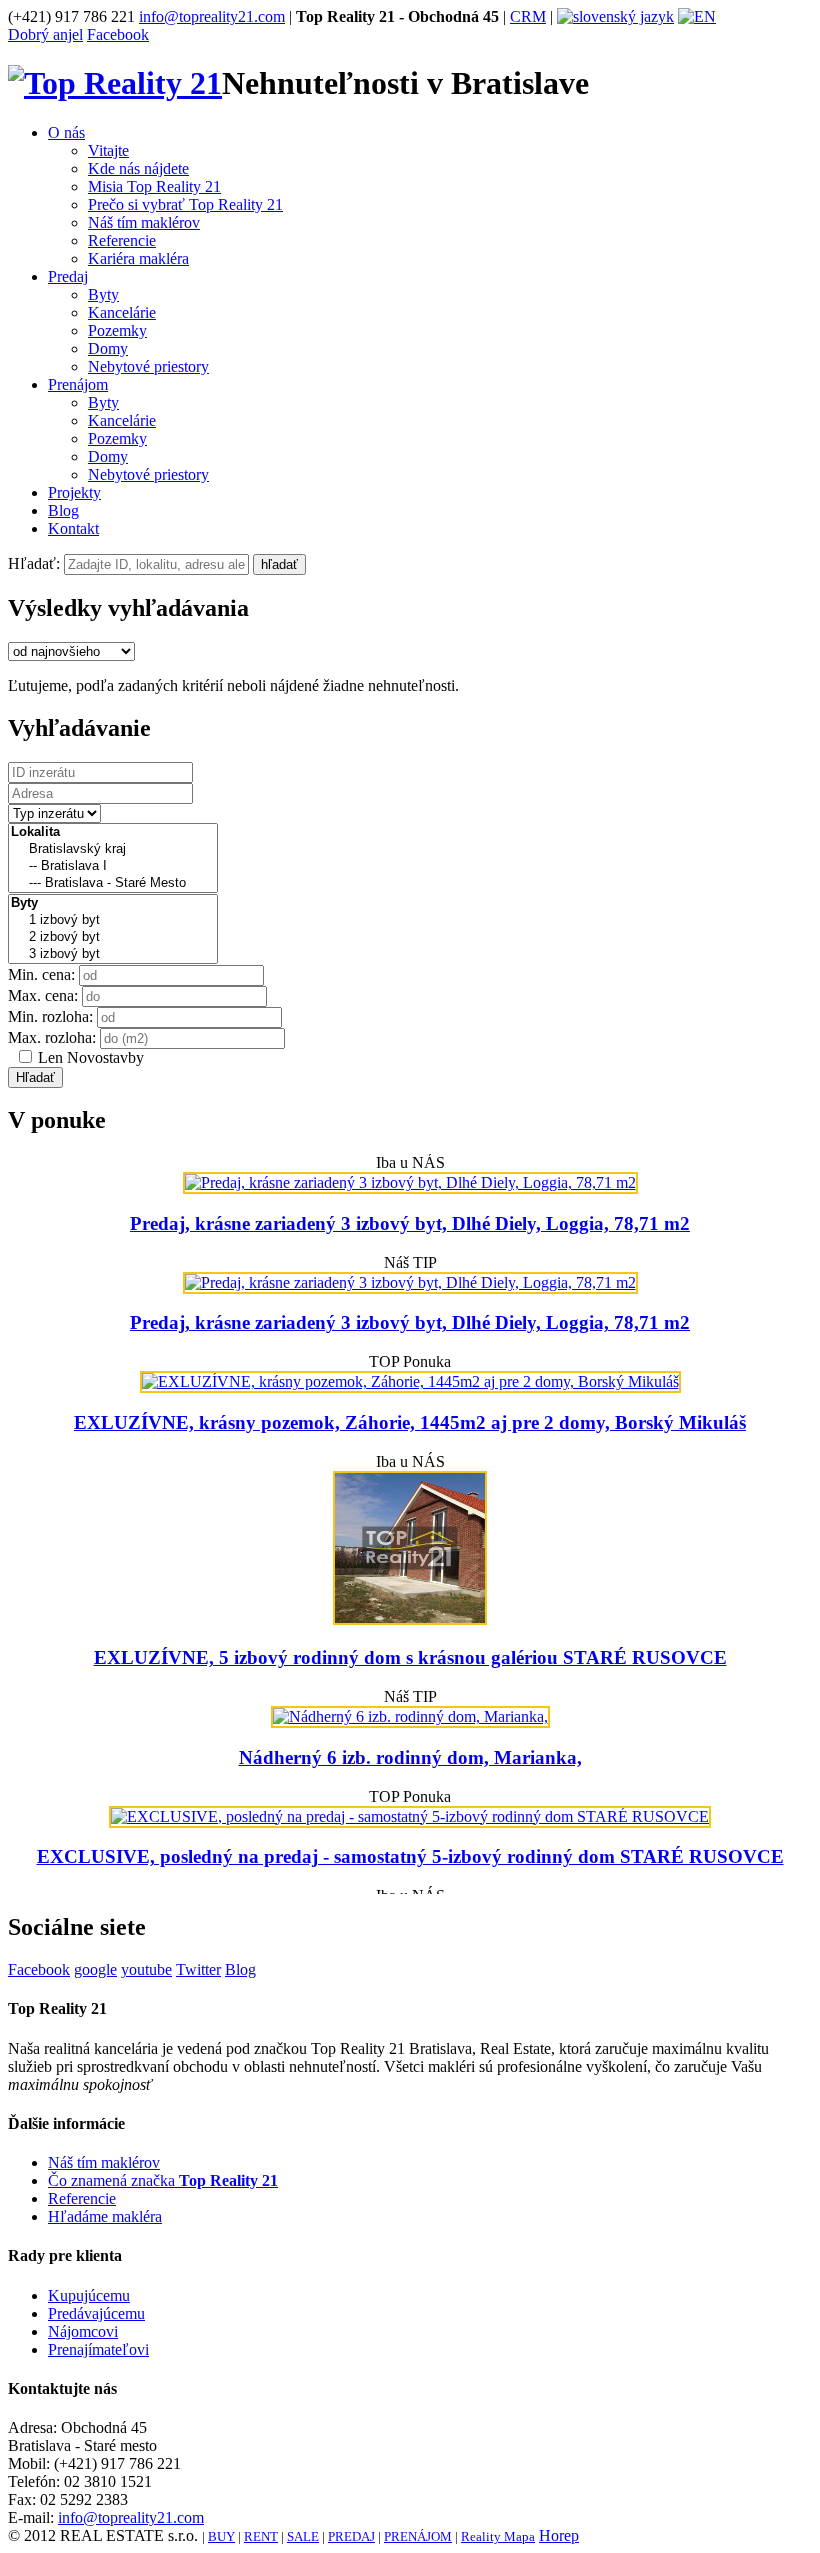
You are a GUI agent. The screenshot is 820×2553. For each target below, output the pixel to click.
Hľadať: (34, 563)
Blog (63, 510)
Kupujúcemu (89, 2295)
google (95, 1969)
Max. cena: (43, 995)
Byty (103, 294)
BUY (221, 2536)
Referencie (122, 240)
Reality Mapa (498, 2536)
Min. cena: (41, 974)
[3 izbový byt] (113, 954)
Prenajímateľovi (98, 2349)
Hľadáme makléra (105, 2216)
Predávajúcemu (96, 2313)
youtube (146, 1969)
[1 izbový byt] (113, 920)
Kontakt (73, 528)
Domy (108, 348)
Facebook (118, 34)
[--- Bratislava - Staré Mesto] (113, 883)
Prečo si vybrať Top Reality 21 (185, 204)
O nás (66, 132)
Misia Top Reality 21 (154, 186)
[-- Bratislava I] (113, 866)
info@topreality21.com (212, 16)
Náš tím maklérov (144, 222)
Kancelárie (122, 312)
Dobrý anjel (45, 34)
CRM (528, 16)
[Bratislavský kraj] (113, 849)
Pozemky (117, 330)
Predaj (68, 276)
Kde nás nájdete (138, 168)
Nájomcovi (83, 2331)
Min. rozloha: (50, 1016)
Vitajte (108, 150)
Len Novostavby (91, 1057)
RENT (261, 2536)
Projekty (74, 492)
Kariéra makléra (138, 258)
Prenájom (78, 384)
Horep (559, 2535)
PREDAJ (351, 2536)
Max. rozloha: (52, 1037)
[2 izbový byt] (113, 937)
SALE (303, 2536)
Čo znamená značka (163, 2180)
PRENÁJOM (418, 2536)
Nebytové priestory (148, 366)
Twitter (198, 1969)
